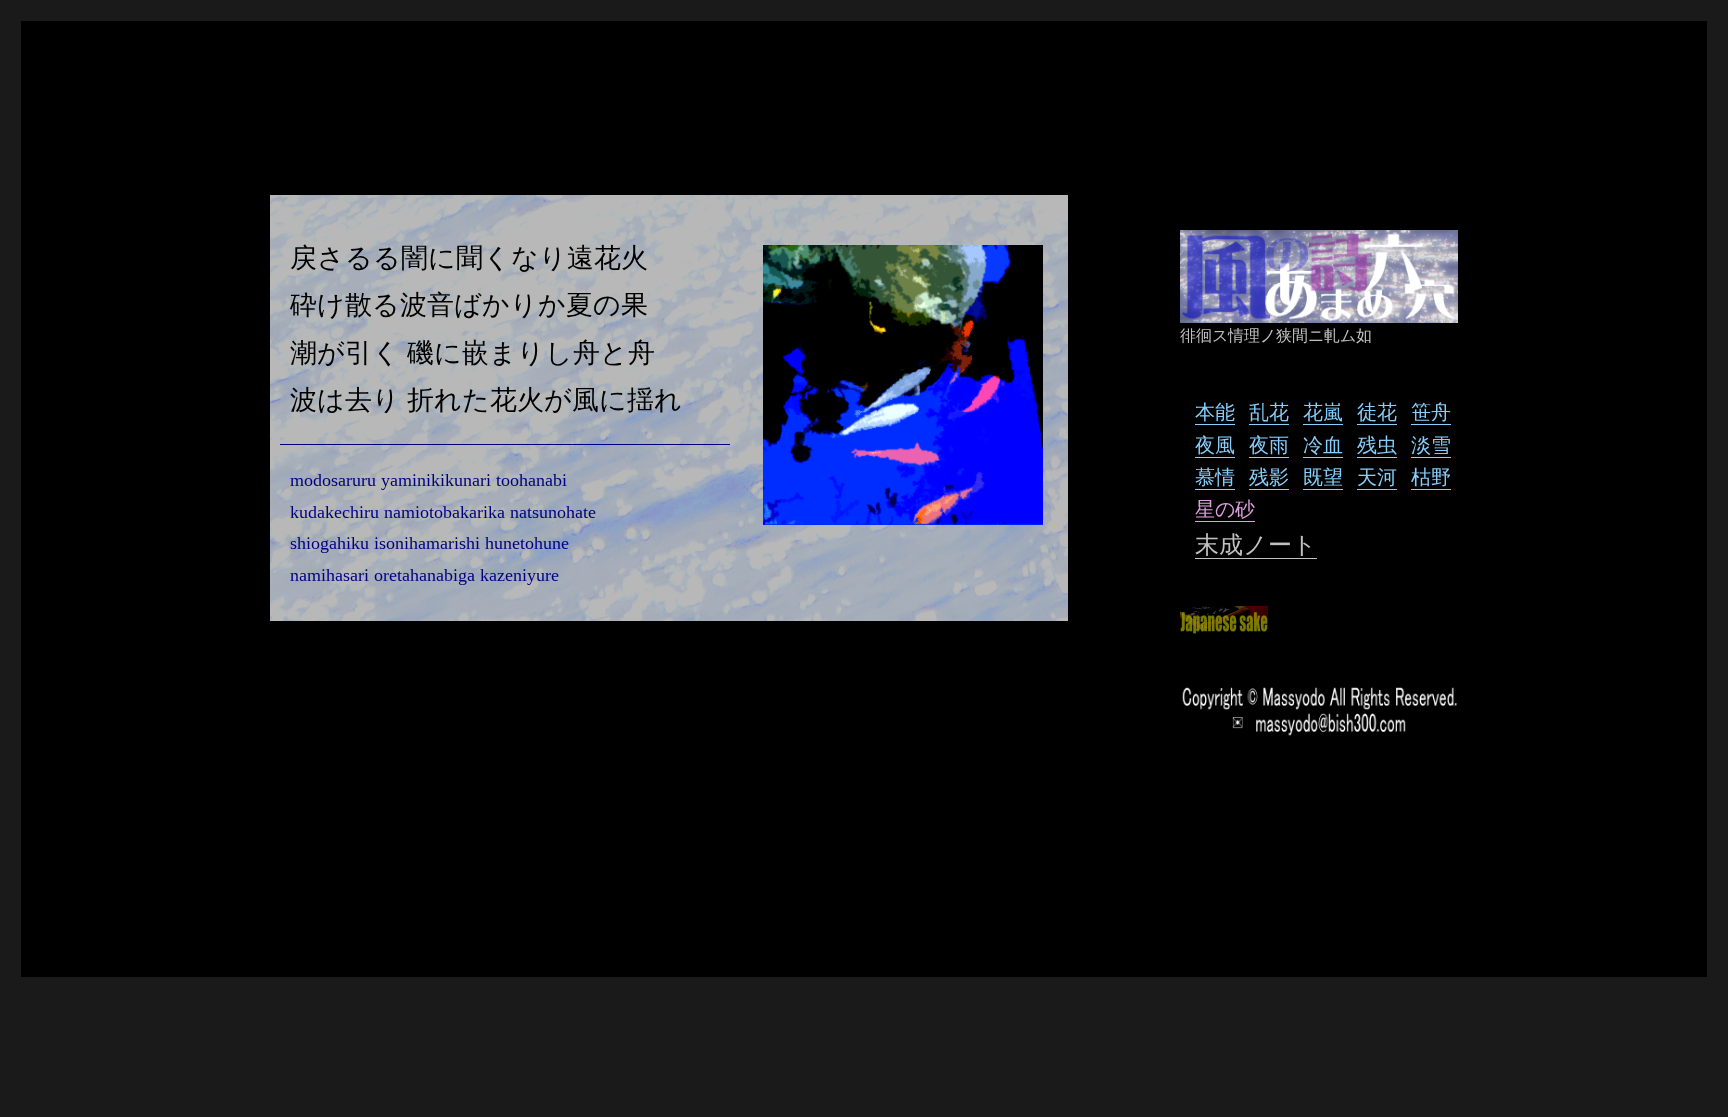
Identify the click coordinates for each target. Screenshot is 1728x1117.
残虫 (1377, 444)
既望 (1323, 476)
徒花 (1377, 411)
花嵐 (1323, 411)
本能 (1215, 411)
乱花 (1269, 411)
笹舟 (1431, 411)
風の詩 (283, 910)
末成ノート (1256, 545)
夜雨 (1269, 444)
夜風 (1215, 444)
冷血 (1323, 444)
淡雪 (1431, 444)
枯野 (1431, 476)
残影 (1269, 476)
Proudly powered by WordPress (420, 910)
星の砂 (1225, 508)
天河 (1377, 476)
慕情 (1215, 476)
